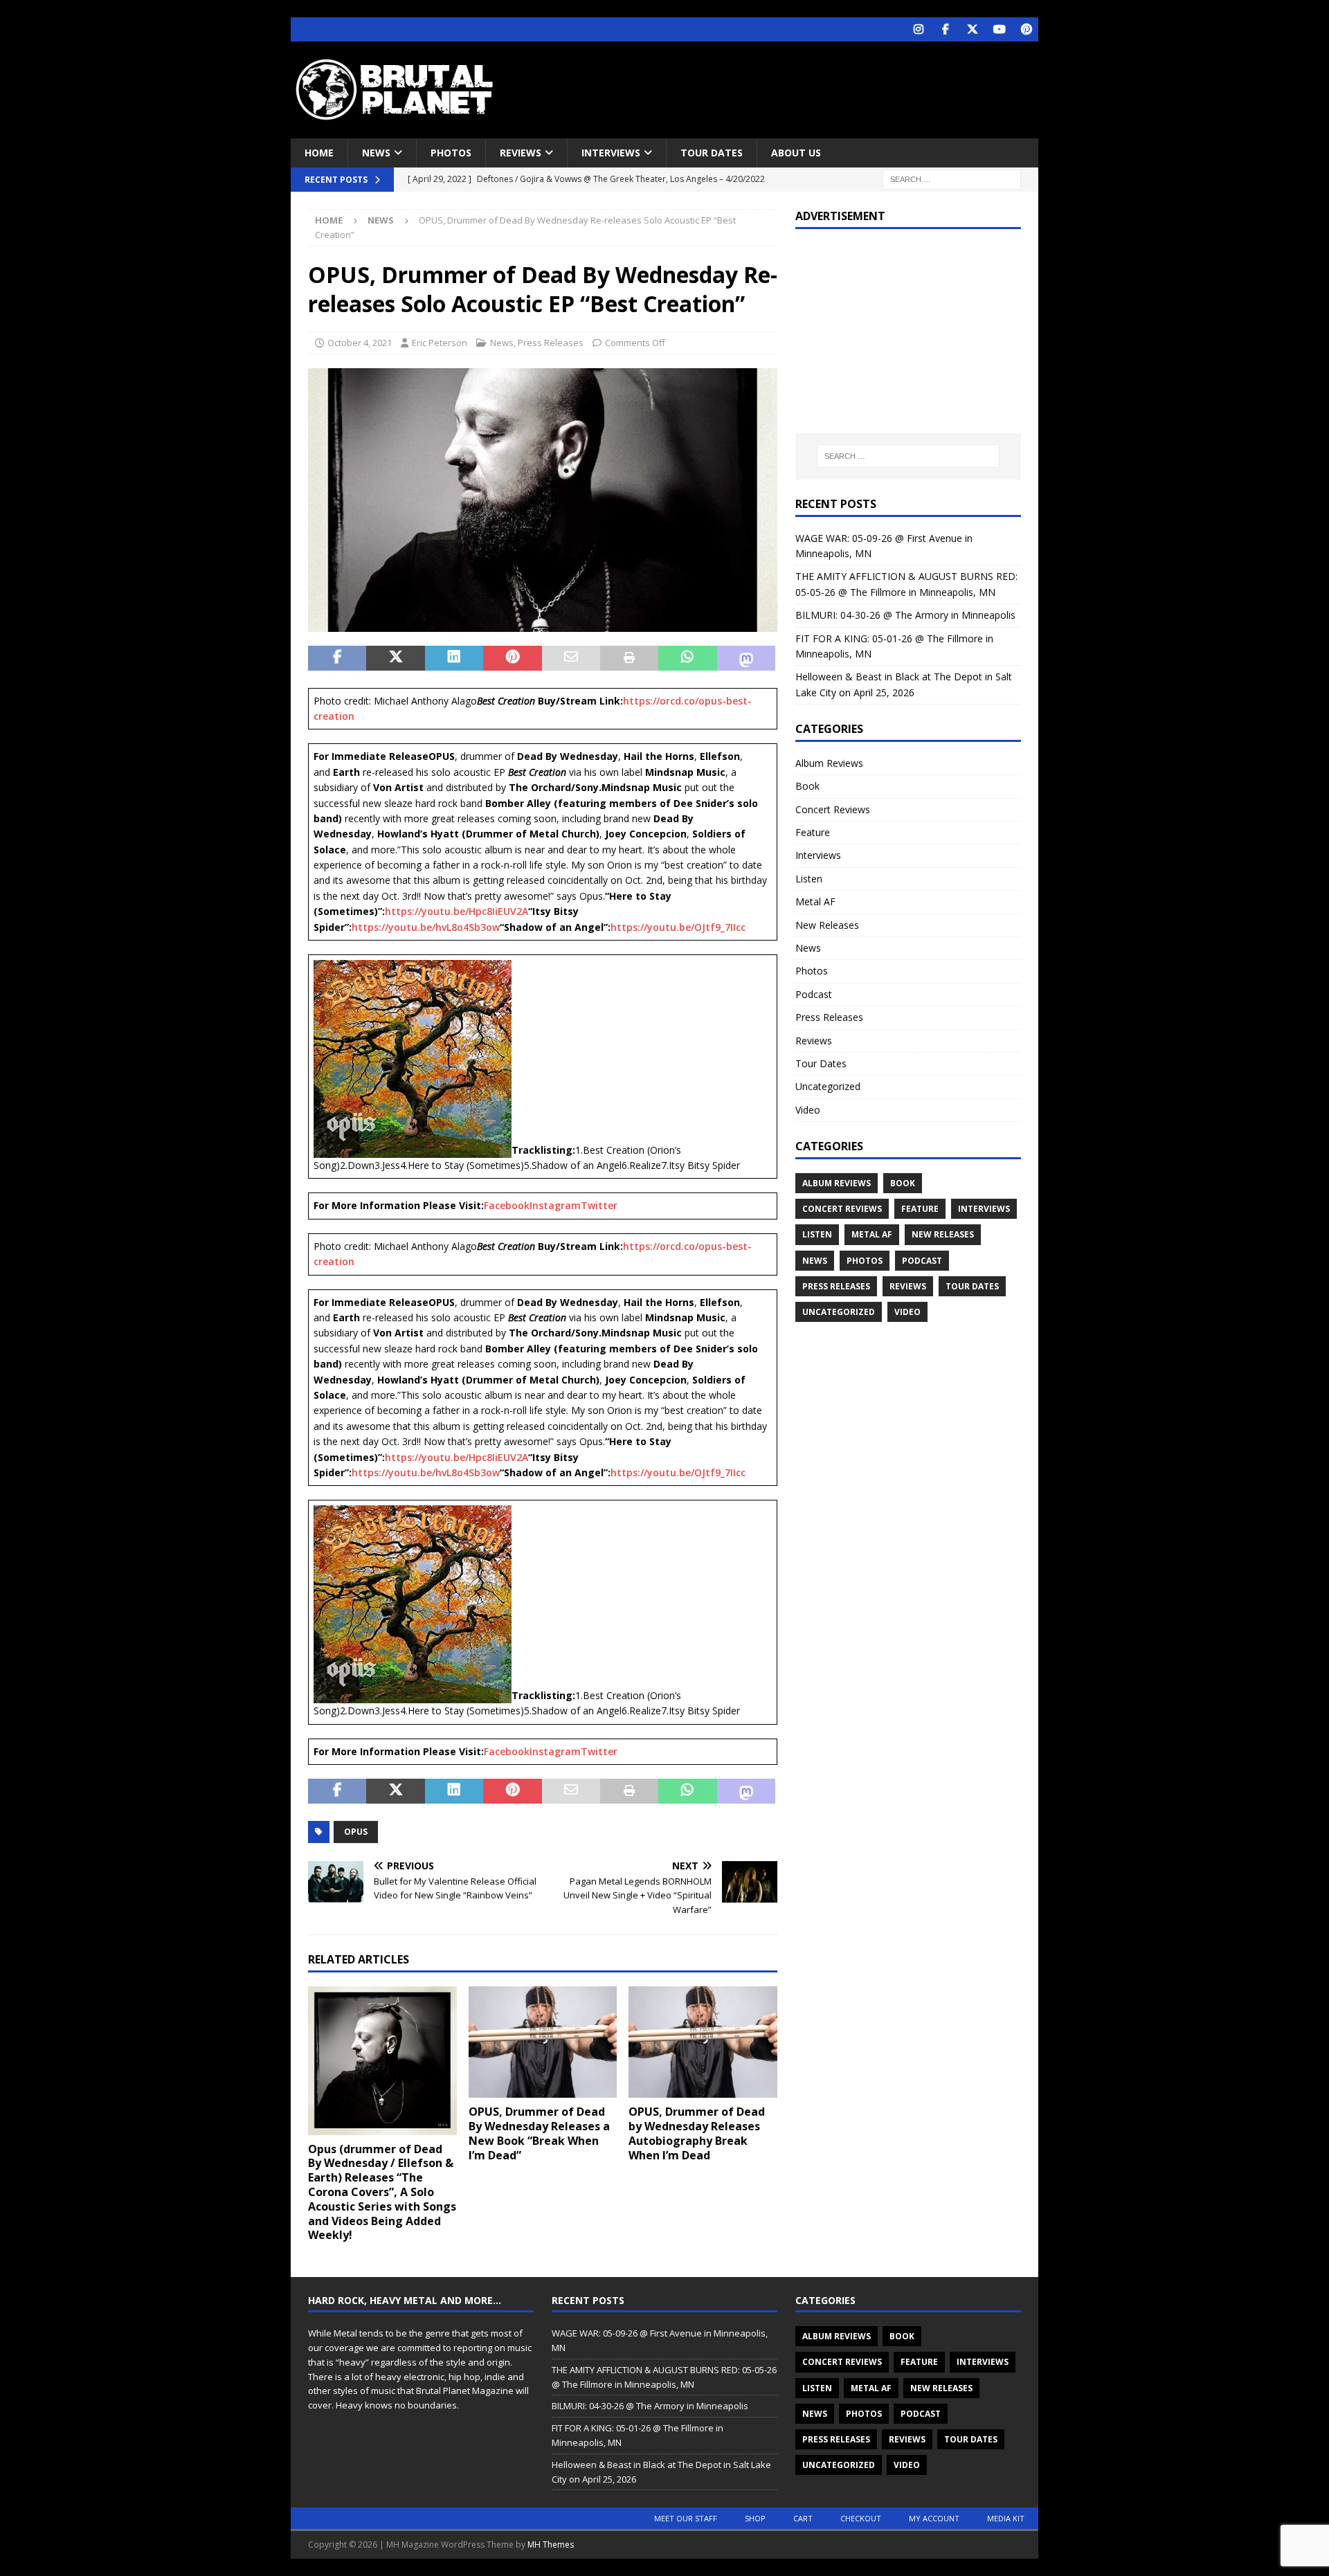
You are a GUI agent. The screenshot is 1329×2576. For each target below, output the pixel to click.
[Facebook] (945, 29)
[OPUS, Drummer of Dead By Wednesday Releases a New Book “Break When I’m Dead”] (543, 2042)
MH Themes (551, 2545)
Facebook (507, 1205)
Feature (813, 832)
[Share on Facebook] (337, 658)
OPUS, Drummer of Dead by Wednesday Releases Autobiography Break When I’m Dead (697, 2133)
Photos (451, 153)
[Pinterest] (1026, 29)
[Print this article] (629, 658)
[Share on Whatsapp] (687, 658)
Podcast (814, 994)
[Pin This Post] (512, 658)
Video (808, 1110)
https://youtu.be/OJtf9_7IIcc (678, 927)
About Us (796, 153)
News (376, 153)
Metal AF (815, 901)
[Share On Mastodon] (746, 658)
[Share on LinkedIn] (454, 658)
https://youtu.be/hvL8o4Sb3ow (426, 927)
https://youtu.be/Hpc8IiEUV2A (456, 911)
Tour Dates (712, 153)
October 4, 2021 (360, 343)
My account (934, 2518)
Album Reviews (829, 763)
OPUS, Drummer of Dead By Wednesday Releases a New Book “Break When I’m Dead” (539, 2133)
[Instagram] (918, 29)
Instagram (555, 1205)
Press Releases (551, 343)
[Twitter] (972, 29)
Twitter (599, 1205)
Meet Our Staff (686, 2518)
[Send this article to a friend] (571, 658)
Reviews (521, 153)
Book (807, 786)
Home (319, 153)
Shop (755, 2518)
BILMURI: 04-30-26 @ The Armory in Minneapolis (905, 615)
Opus (356, 1832)
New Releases (827, 925)
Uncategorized (828, 1086)
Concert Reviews (833, 809)
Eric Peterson (440, 343)
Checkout (861, 2518)
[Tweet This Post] (395, 658)
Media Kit (1006, 2518)
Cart (803, 2518)
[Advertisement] (798, 87)
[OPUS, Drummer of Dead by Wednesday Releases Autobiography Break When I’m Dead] (703, 2042)
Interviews (611, 153)
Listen (809, 879)
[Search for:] (952, 179)
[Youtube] (999, 29)
